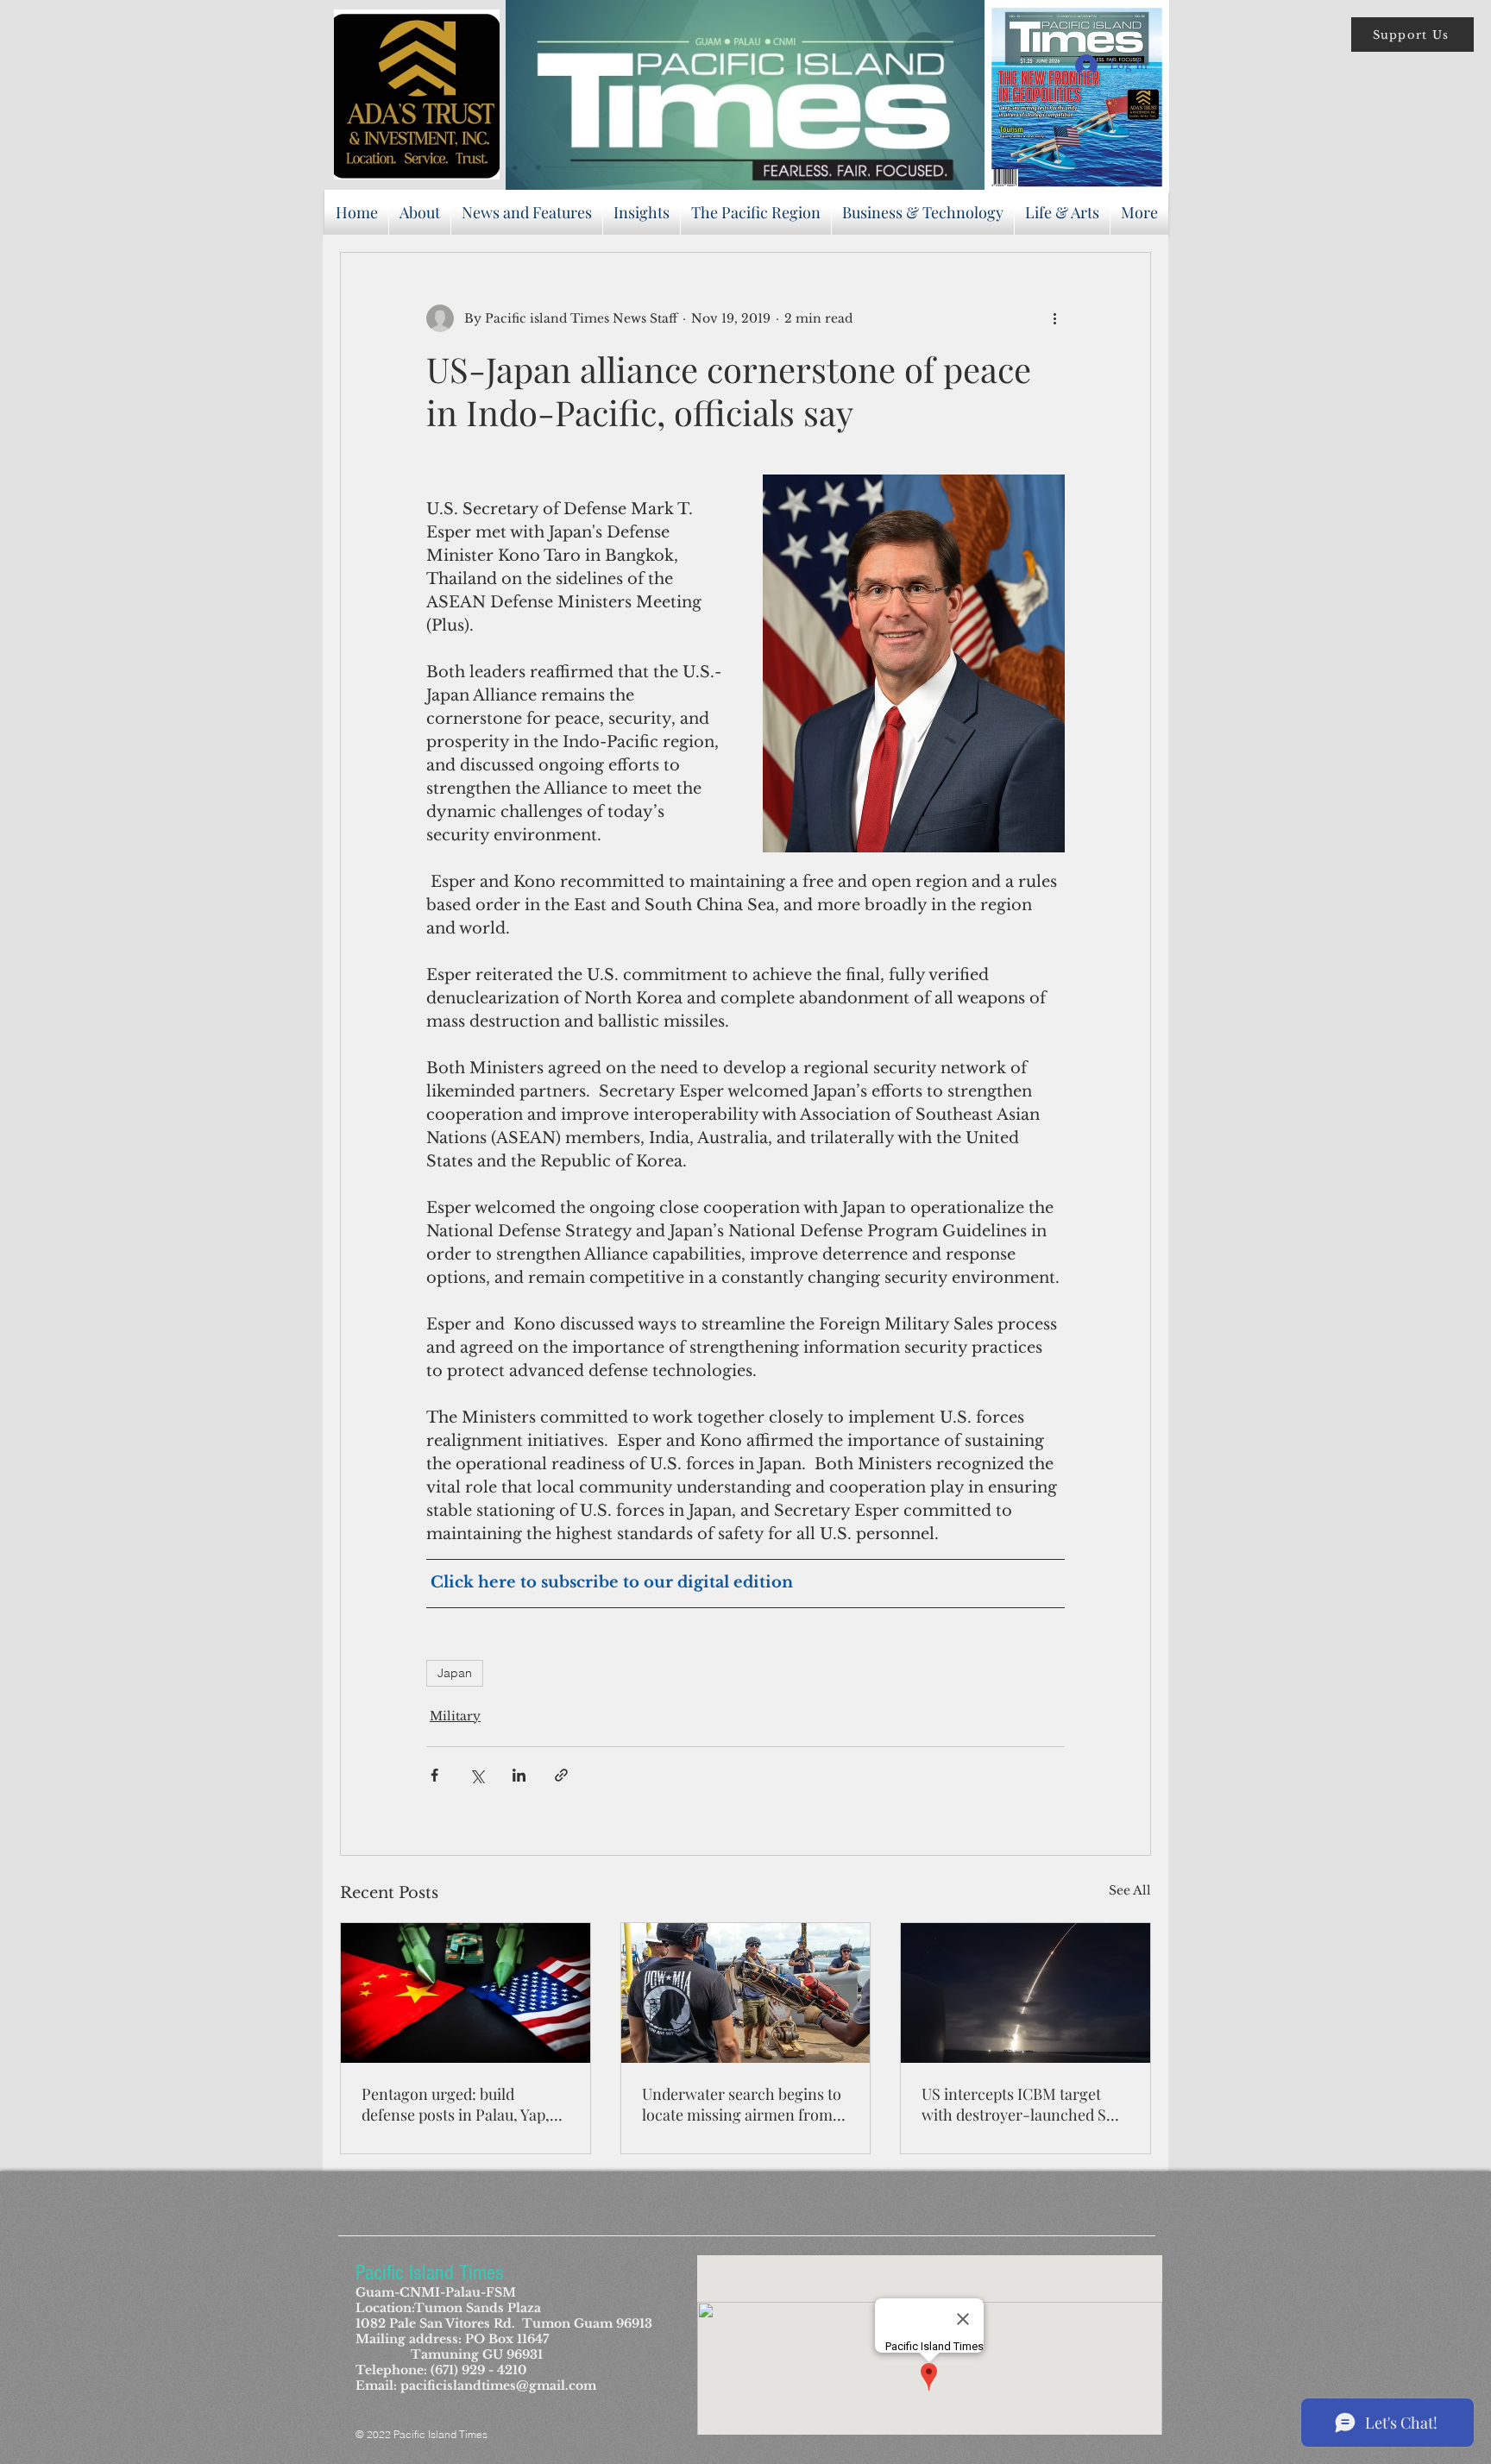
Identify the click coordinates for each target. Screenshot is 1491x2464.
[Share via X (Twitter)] (477, 1775)
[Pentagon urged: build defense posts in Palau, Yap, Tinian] (466, 1993)
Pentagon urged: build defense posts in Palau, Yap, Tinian (456, 2104)
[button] (1412, 35)
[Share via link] (561, 1775)
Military (455, 1716)
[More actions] (1054, 318)
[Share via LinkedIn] (519, 1775)
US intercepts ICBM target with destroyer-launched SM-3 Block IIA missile (1025, 2104)
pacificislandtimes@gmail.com (498, 2385)
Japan (455, 1673)
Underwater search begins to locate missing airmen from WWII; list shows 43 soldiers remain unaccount (742, 2104)
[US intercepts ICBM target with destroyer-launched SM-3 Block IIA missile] (1025, 1993)
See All (1130, 1890)
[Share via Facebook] (434, 1775)
